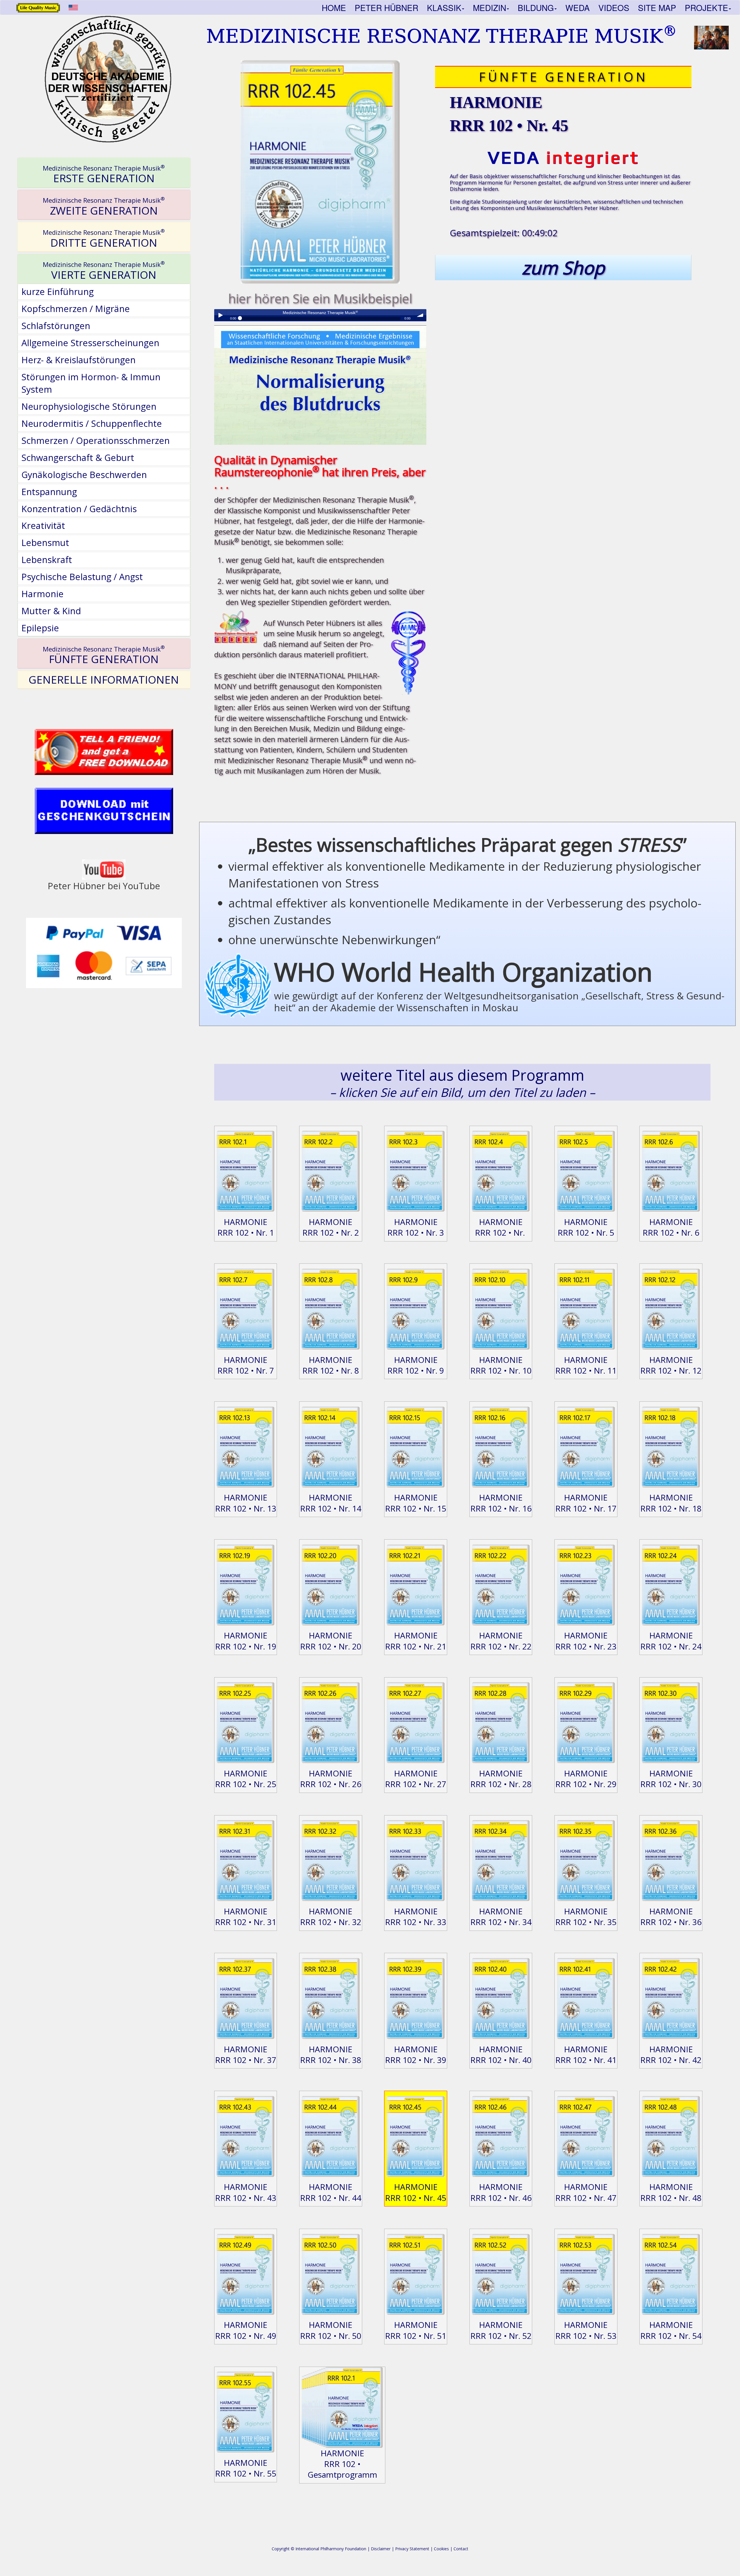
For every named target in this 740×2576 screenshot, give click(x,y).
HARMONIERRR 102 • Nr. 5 (586, 1227)
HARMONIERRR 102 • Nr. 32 (331, 1917)
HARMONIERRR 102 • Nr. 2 (331, 1227)
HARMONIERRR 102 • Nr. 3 (416, 1227)
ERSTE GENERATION (104, 174)
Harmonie (42, 594)
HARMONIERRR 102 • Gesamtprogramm (342, 2464)
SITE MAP (657, 8)
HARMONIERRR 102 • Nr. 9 (416, 1365)
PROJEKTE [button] (706, 8)
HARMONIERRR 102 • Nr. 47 (586, 2192)
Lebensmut (45, 542)
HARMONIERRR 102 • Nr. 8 (331, 1365)
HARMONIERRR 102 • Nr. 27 (416, 1779)
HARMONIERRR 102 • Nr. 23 (586, 1641)
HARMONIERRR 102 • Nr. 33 (416, 1917)
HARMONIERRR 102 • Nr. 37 (246, 2054)
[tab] (104, 173)
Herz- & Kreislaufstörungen (78, 360)
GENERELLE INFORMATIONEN (104, 680)
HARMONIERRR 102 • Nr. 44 (331, 2192)
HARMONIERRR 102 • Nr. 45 (416, 2192)
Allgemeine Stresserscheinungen (90, 343)
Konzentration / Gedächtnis (79, 509)
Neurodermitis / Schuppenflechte (92, 423)
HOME (334, 8)
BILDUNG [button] (536, 8)
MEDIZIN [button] (490, 8)
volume (420, 315)
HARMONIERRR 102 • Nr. (501, 1227)
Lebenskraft (47, 560)
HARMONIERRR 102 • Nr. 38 (331, 2054)
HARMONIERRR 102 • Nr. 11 (586, 1365)
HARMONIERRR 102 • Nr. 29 (586, 1779)
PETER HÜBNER (386, 8)
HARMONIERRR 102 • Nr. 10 (501, 1365)
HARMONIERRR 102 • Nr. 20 (331, 1641)
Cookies (441, 2549)
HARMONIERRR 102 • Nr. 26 (331, 1779)
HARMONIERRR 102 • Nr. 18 (671, 1503)
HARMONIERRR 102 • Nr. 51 (416, 2330)
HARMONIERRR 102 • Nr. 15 (416, 1503)
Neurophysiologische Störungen (89, 406)
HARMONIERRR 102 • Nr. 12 (671, 1365)
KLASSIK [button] (444, 8)
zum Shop (563, 267)
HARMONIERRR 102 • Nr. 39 (416, 2054)
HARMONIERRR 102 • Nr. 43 (246, 2192)
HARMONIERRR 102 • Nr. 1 (246, 1227)
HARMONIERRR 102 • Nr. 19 (246, 1641)
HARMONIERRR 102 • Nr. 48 (671, 2192)
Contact (461, 2549)
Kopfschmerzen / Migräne (76, 309)
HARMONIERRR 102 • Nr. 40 (501, 2054)
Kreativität (43, 525)
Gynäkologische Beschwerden (84, 475)
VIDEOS (614, 8)
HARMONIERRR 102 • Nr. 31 (246, 1917)
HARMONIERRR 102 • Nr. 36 (671, 1917)
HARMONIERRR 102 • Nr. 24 (671, 1641)
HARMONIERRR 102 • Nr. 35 (586, 1917)
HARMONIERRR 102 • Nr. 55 (246, 2468)
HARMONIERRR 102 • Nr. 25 (246, 1779)
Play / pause (220, 315)
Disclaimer (381, 2549)
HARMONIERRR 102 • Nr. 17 (586, 1503)
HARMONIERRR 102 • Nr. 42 (671, 2054)
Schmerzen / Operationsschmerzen (96, 440)
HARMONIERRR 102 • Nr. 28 (501, 1779)
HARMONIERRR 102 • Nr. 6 (671, 1227)
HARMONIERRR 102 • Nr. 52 (501, 2330)
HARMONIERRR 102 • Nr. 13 (246, 1503)
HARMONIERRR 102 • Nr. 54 (671, 2330)
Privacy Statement (412, 2549)
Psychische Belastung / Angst (82, 577)
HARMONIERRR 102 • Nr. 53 (586, 2330)
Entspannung (49, 492)
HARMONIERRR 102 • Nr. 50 (331, 2330)
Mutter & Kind (51, 611)
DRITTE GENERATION (104, 239)
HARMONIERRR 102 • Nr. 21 (416, 1641)
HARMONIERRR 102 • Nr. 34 (501, 1917)
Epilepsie (40, 628)
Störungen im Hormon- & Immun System (91, 383)
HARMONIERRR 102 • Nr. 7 (246, 1365)
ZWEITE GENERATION (104, 206)
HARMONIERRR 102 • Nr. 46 (501, 2192)
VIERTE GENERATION (104, 271)
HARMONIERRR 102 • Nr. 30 (671, 1779)
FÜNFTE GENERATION (104, 655)
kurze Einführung (58, 291)
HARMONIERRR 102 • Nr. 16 (501, 1503)
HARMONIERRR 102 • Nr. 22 (501, 1641)
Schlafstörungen (56, 326)
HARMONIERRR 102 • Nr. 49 (246, 2330)
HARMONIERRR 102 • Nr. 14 (331, 1503)
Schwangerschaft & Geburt (78, 457)
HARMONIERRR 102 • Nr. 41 (586, 2054)
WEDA (578, 8)
